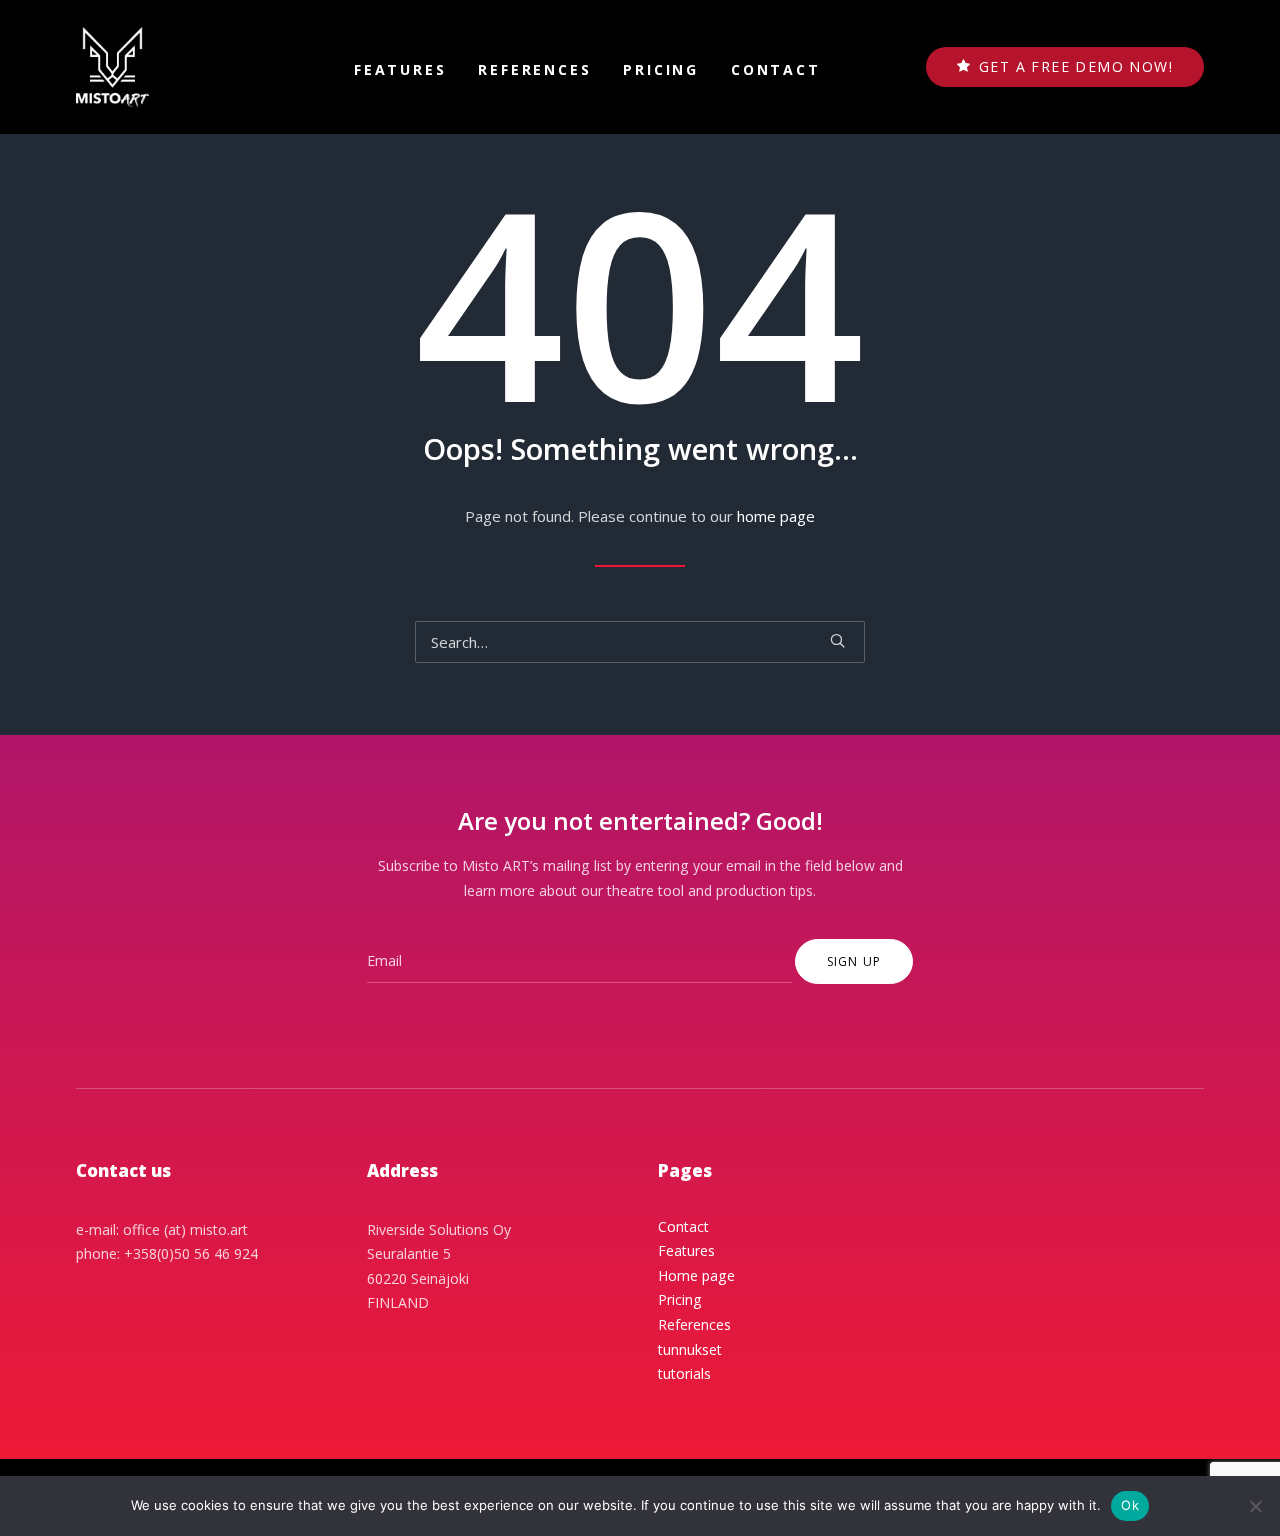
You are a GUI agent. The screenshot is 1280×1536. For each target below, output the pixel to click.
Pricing (661, 69)
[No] (1255, 1506)
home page (776, 516)
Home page (696, 1275)
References (534, 69)
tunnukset (690, 1349)
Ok (1130, 1505)
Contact (776, 69)
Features (400, 69)
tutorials (684, 1373)
